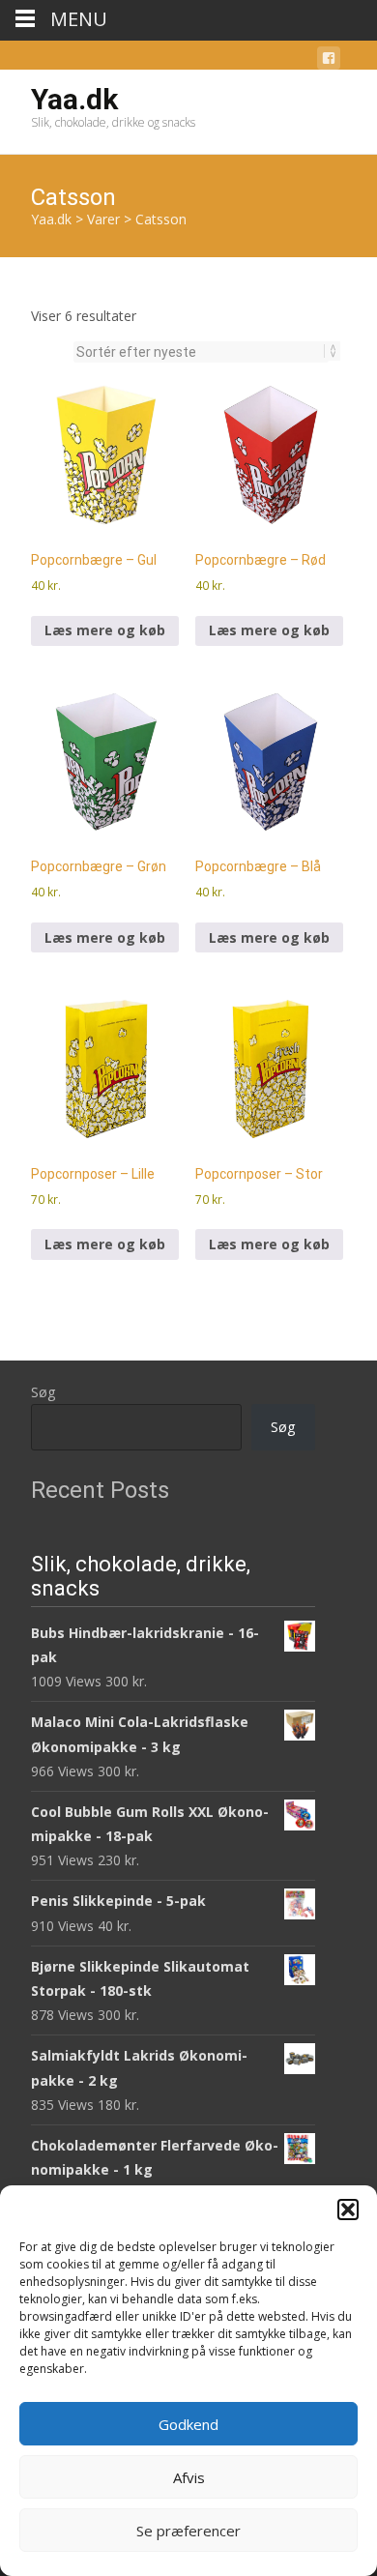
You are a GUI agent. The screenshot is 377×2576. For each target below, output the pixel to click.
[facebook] (329, 61)
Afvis (189, 2477)
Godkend (188, 2424)
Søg (43, 1392)
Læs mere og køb (105, 630)
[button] (348, 2210)
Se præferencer (188, 2531)
